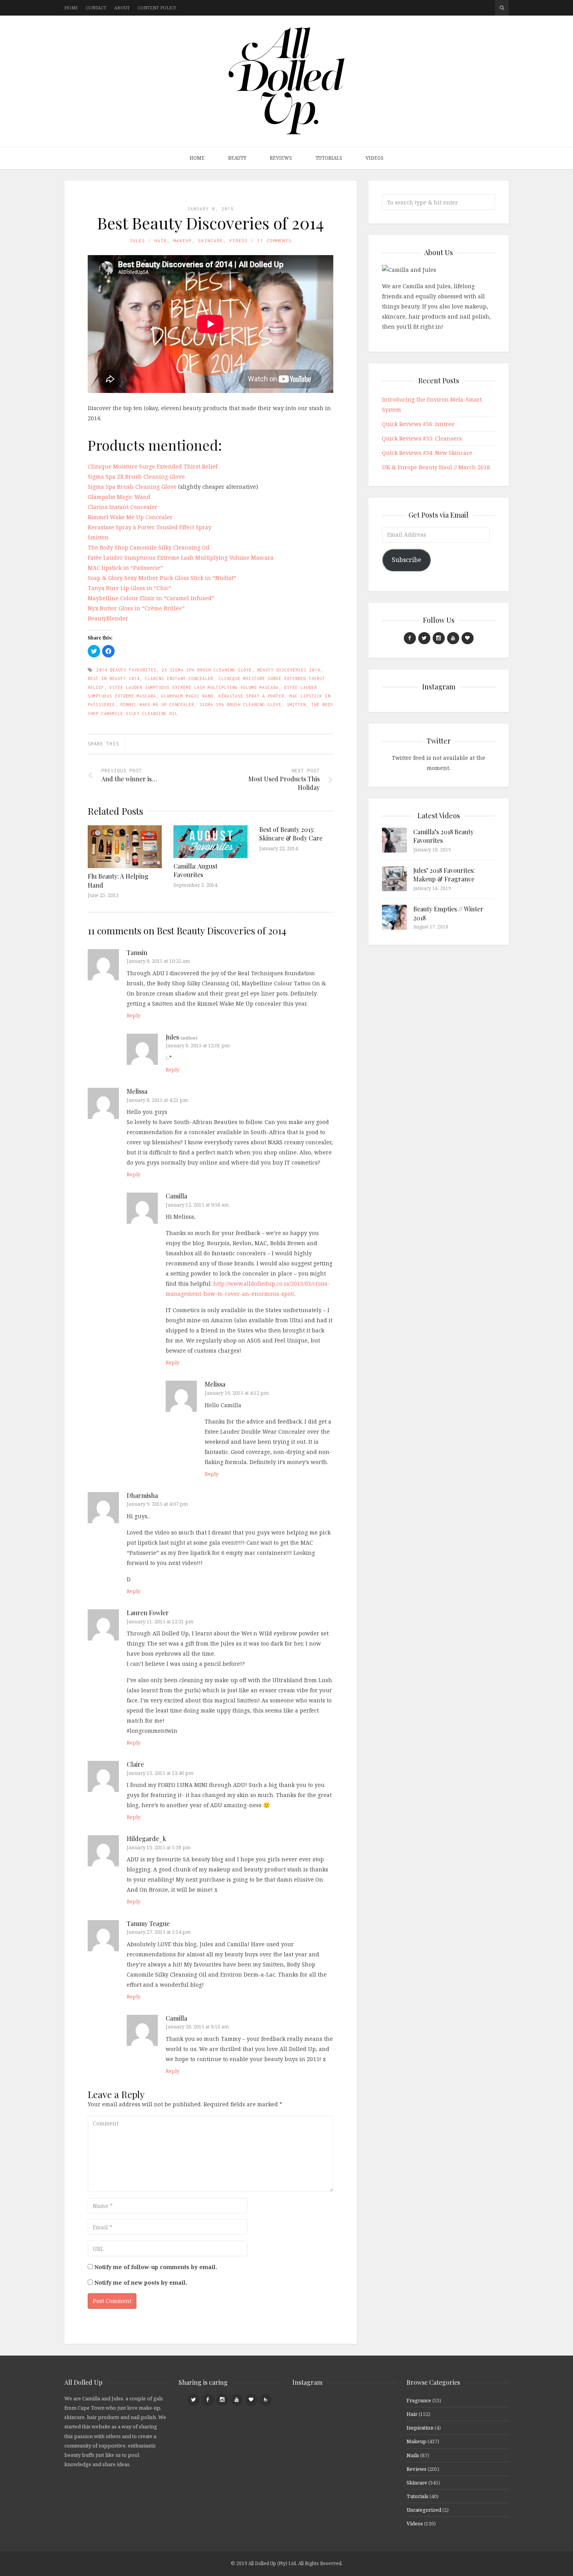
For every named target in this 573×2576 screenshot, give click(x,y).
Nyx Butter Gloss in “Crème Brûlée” (136, 608)
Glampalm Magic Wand (119, 497)
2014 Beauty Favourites (126, 670)
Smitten (98, 537)
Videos (375, 158)
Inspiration (420, 2428)
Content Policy (157, 8)
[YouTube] (453, 638)
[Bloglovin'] (468, 638)
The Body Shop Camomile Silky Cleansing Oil (149, 547)
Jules (137, 241)
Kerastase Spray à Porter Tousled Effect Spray (149, 527)
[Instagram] (439, 638)
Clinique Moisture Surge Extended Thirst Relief (153, 466)
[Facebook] (410, 638)
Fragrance (419, 2400)
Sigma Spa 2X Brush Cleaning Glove (136, 477)
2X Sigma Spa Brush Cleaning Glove (207, 670)
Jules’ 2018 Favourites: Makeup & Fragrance (444, 875)
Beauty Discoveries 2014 (289, 670)
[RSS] (266, 2400)
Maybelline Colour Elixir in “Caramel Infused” (151, 598)
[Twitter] (424, 638)
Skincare (210, 241)
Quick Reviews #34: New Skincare (427, 453)
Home (71, 8)
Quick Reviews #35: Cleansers (422, 438)
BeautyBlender (108, 618)
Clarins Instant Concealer (123, 507)
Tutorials (329, 158)
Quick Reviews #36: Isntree (418, 424)
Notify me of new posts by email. (141, 2283)
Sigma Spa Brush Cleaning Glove (132, 487)
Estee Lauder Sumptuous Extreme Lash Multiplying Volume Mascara (194, 687)
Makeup (182, 241)
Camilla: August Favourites (195, 870)
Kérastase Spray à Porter (251, 696)
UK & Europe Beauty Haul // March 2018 (436, 467)
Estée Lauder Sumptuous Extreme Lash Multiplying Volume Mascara (181, 558)
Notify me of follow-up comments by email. (156, 2267)
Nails (413, 2455)
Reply (134, 1015)
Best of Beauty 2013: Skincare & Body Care (291, 834)
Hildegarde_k (146, 1839)
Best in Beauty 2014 (114, 678)
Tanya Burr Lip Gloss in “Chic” (130, 588)
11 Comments (274, 241)
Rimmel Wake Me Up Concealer (130, 517)
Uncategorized (424, 2510)
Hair (161, 241)
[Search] (502, 8)
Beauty (237, 158)
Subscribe (406, 560)
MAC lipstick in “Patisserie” (125, 568)
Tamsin (137, 952)
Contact (96, 8)
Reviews (281, 158)
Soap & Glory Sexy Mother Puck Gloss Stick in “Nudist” (162, 578)
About (122, 8)
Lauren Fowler (148, 1613)
